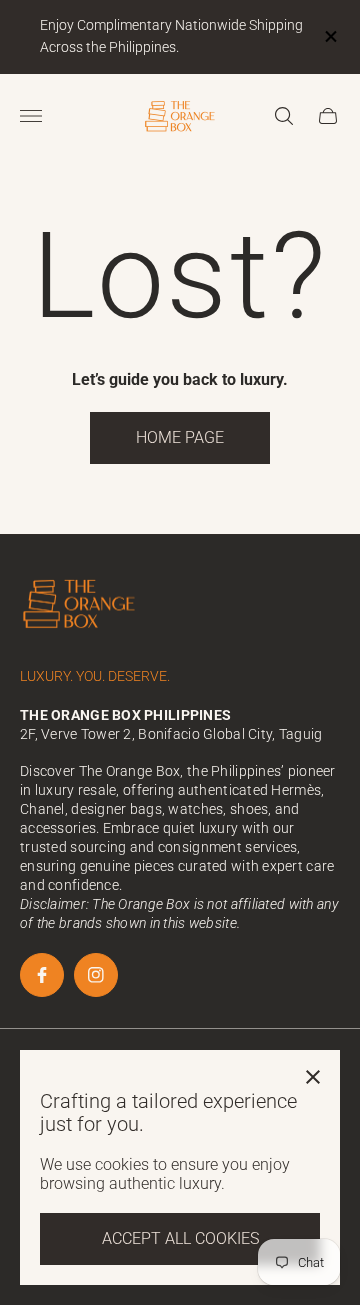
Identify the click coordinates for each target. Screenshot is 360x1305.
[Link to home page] (80, 606)
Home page (180, 437)
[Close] (313, 1077)
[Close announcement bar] (329, 36)
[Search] (284, 116)
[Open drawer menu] (31, 116)
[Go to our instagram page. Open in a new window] (96, 975)
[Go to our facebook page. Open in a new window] (42, 975)
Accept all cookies (180, 1238)
